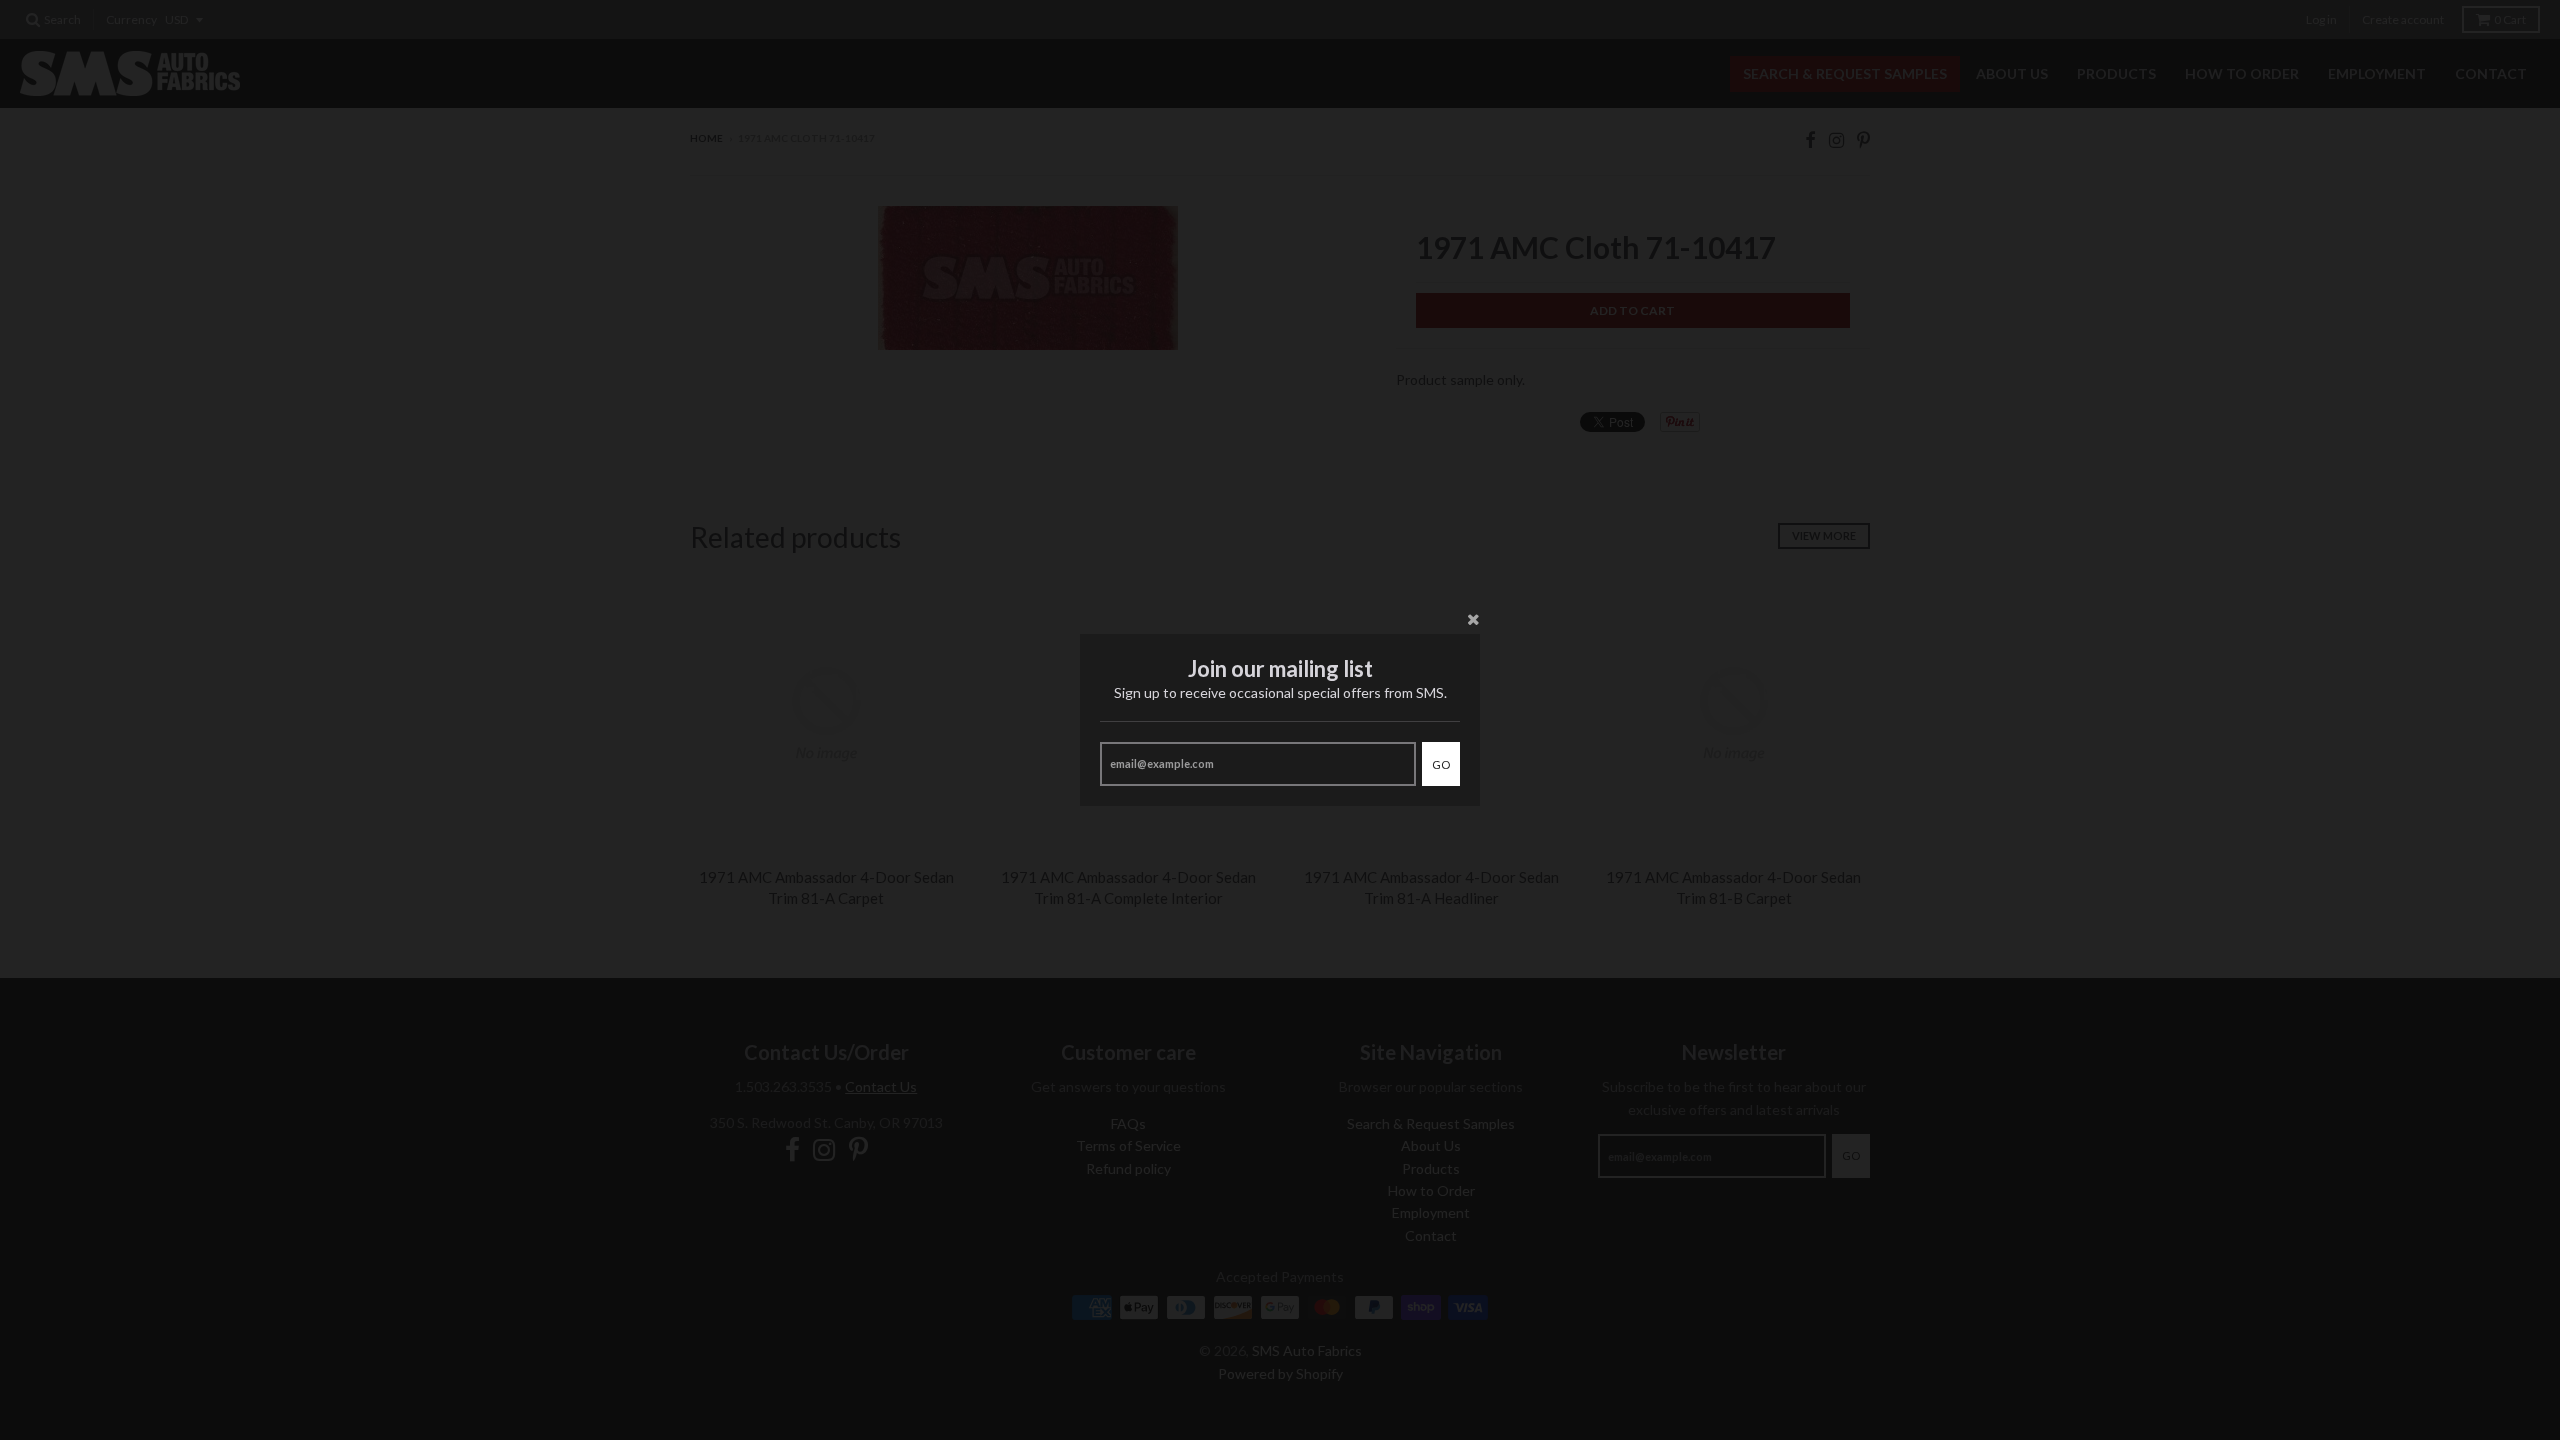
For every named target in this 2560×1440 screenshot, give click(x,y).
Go (1441, 764)
